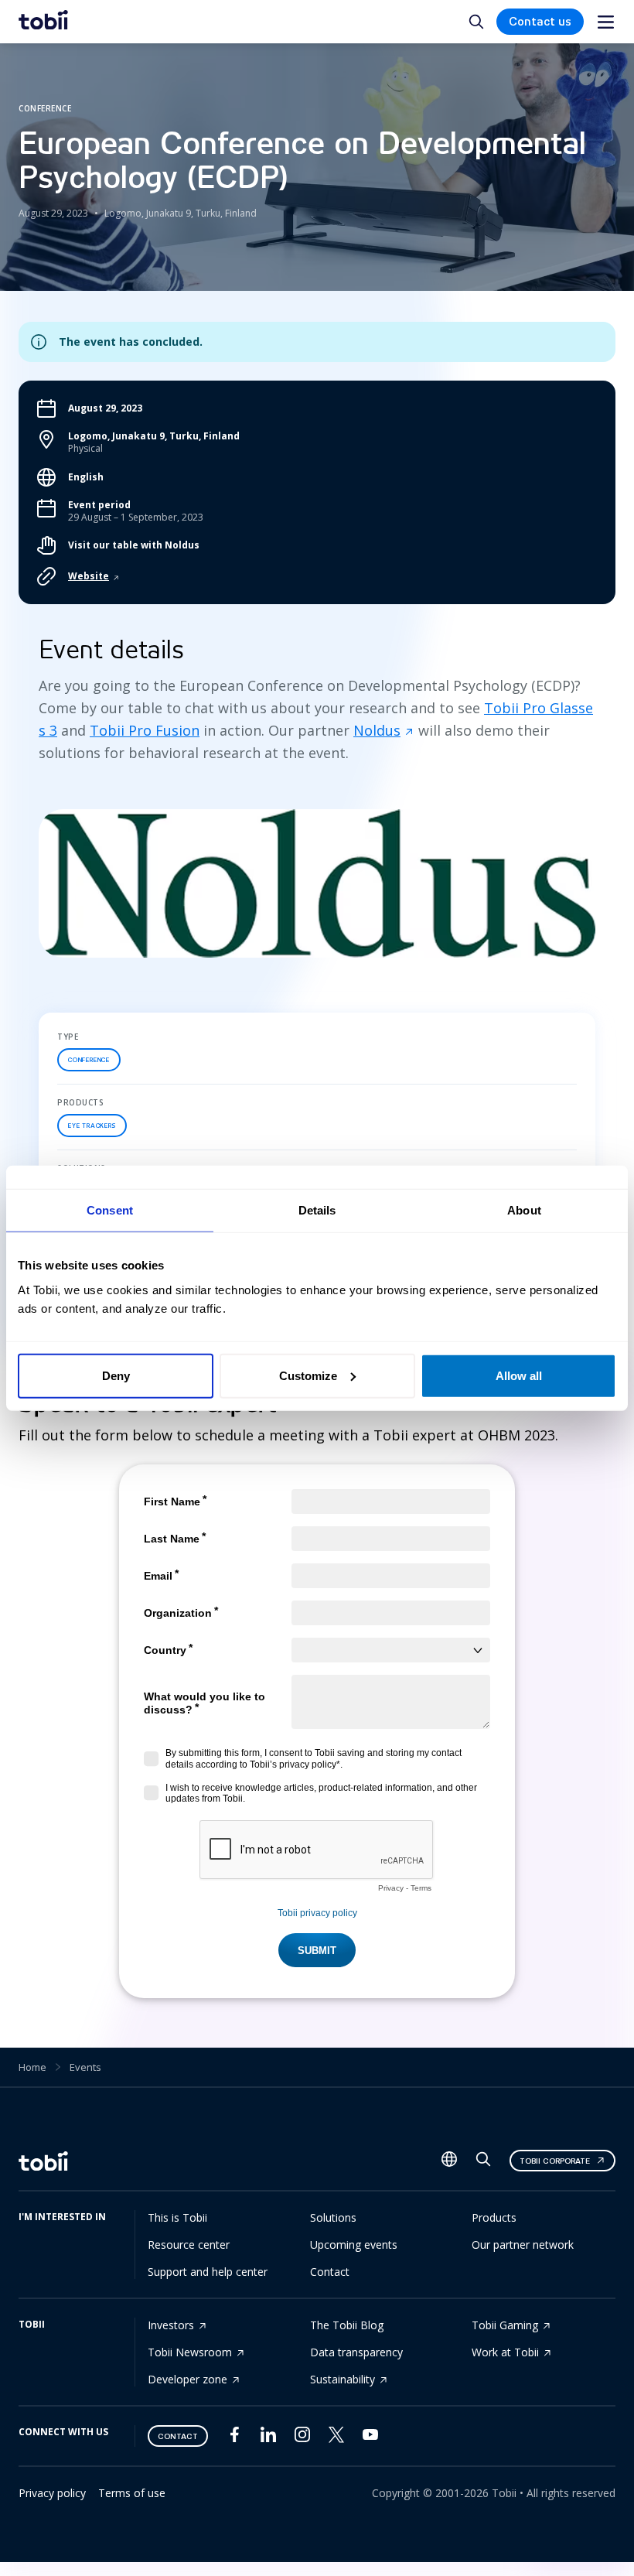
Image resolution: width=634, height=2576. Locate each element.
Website (89, 576)
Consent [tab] (110, 1210)
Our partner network (523, 2245)
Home (32, 2067)
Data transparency (356, 2352)
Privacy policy (52, 2493)
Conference (89, 1060)
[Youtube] (370, 2438)
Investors (171, 2325)
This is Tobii (177, 2217)
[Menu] (606, 22)
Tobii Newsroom (190, 2352)
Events (85, 2067)
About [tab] (524, 1210)
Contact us (540, 22)
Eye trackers (92, 1126)
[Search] (483, 2163)
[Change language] (449, 2161)
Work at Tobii (505, 2352)
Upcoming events (354, 2245)
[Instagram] (302, 2438)
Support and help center (208, 2272)
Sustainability (343, 2379)
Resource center (189, 2245)
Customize (308, 1375)
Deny (116, 1375)
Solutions (333, 2217)
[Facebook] (234, 2438)
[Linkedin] (268, 2438)
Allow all (519, 1375)
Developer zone (187, 2379)
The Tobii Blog (347, 2325)
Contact (330, 2272)
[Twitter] (336, 2439)
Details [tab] (317, 1210)
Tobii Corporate (555, 2161)
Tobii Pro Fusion (145, 730)
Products (494, 2217)
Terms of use (132, 2493)
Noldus (377, 730)
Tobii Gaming (505, 2325)
